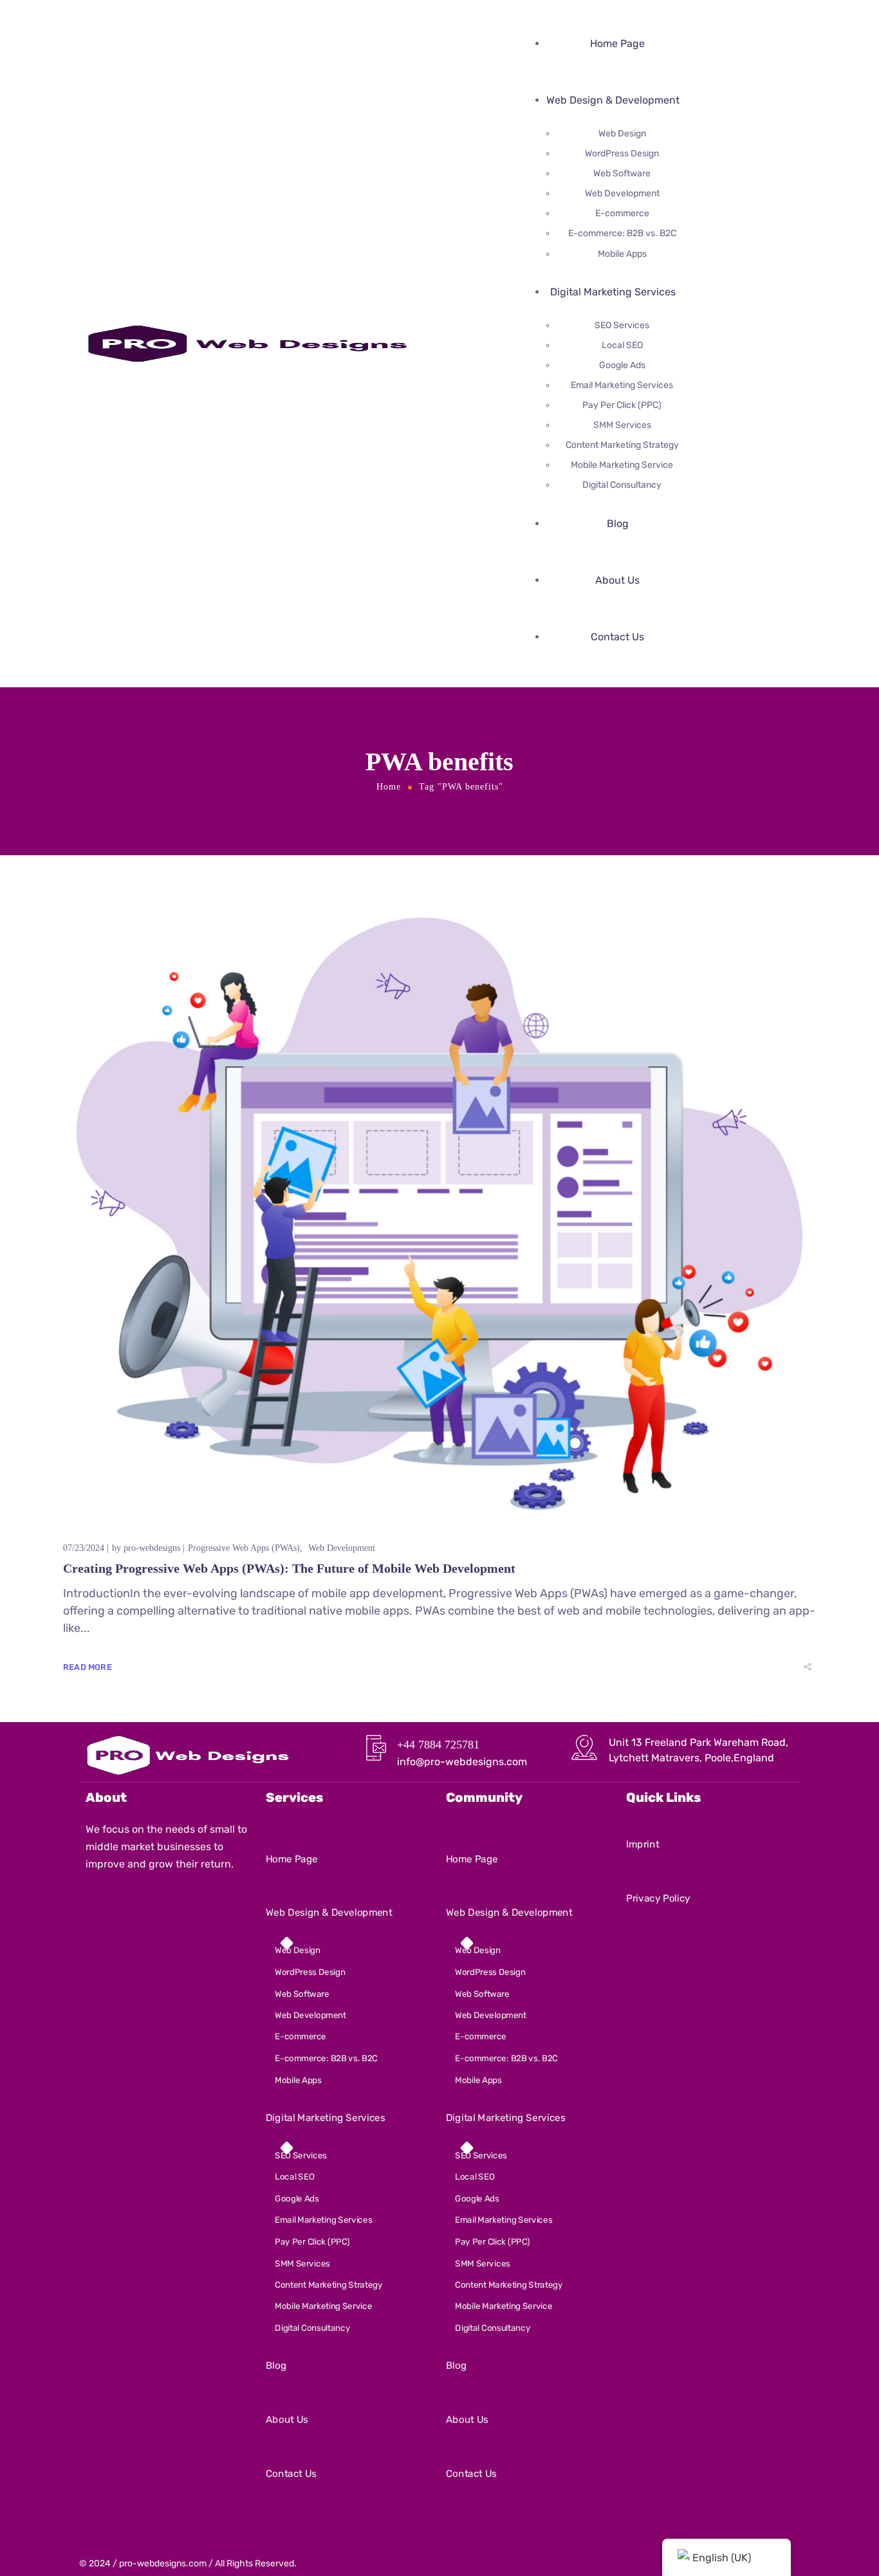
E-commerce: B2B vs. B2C (622, 233)
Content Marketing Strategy (622, 445)
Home (389, 787)
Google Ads (622, 365)
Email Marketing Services (622, 385)
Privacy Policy (658, 1898)
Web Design (622, 134)
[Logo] (246, 333)
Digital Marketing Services (613, 292)
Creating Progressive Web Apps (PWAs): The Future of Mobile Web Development (289, 1568)
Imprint (643, 1844)
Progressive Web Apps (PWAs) (244, 1548)
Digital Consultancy (622, 485)
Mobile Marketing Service (622, 465)
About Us (617, 580)
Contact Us (617, 637)
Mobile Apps (622, 254)
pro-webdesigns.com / (166, 2563)
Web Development (622, 193)
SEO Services (622, 325)
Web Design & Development (613, 100)
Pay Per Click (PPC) (622, 405)
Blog (618, 524)
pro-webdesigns (152, 1548)
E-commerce (622, 213)
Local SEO (622, 345)
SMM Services (622, 425)
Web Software (622, 173)
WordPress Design (622, 153)
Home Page (617, 43)
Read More (88, 1667)
